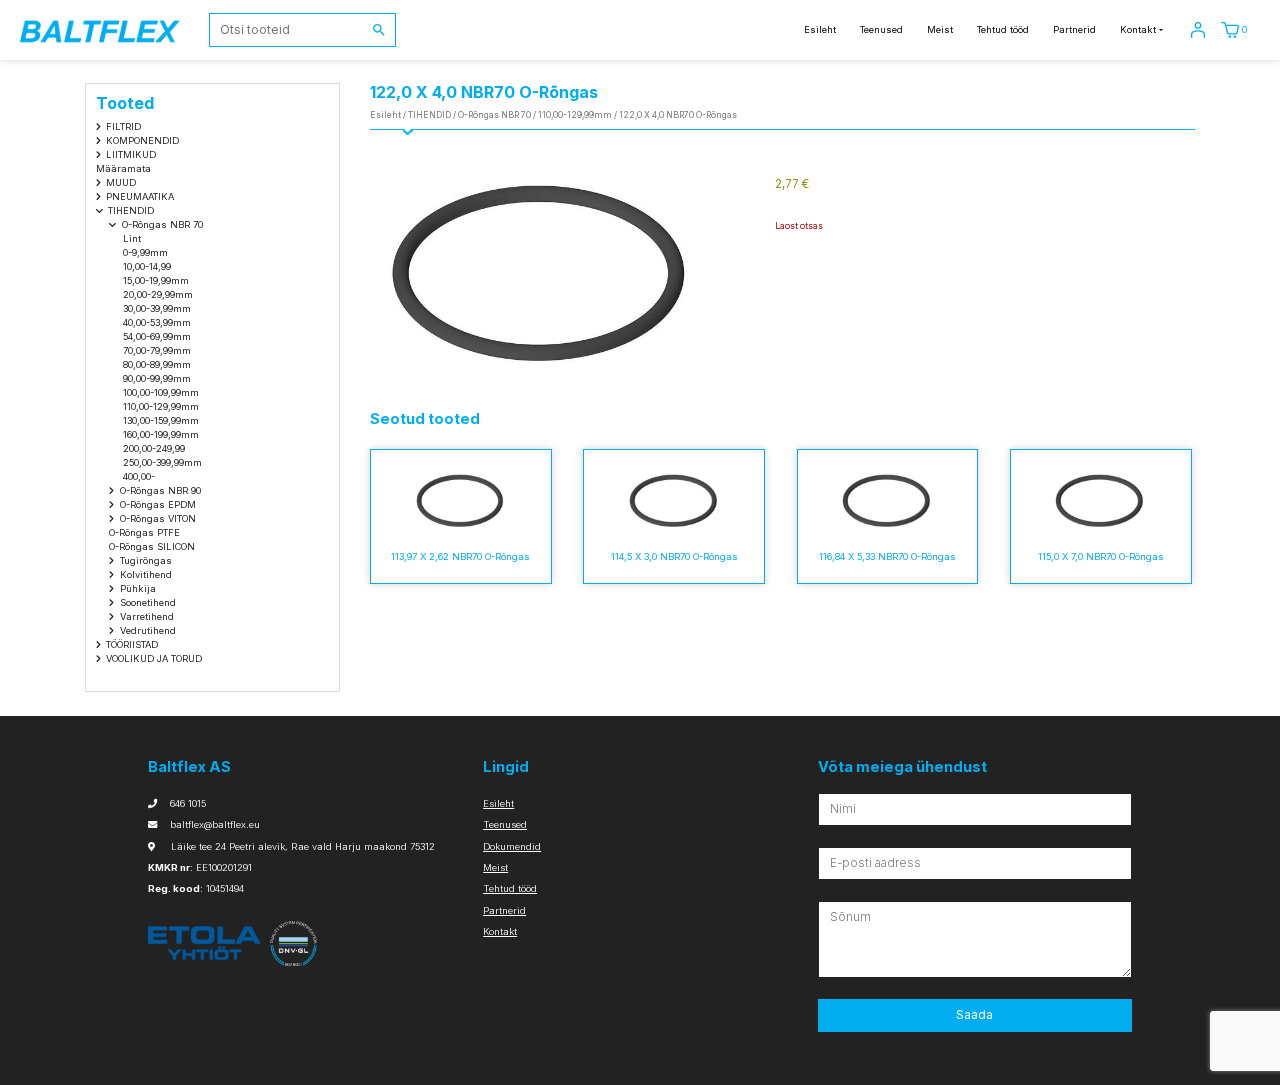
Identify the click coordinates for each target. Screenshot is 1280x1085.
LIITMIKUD (131, 154)
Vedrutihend (148, 630)
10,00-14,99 (147, 266)
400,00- (139, 476)
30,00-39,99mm (157, 308)
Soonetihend (148, 602)
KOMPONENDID (142, 140)
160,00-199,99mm (161, 434)
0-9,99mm (145, 252)
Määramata (123, 168)
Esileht (820, 29)
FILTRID (123, 126)
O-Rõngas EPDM (158, 504)
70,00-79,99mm (157, 350)
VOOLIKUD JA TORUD (154, 658)
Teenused (881, 29)
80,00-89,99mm (157, 364)
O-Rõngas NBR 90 (160, 490)
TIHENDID (131, 210)
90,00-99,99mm (157, 378)
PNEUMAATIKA (140, 196)
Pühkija (138, 588)
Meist (940, 29)
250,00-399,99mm (162, 462)
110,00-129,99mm (161, 406)
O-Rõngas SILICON (152, 546)
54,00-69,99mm (157, 336)
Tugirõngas (146, 560)
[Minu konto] (1198, 29)
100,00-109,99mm (161, 392)
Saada (974, 1014)
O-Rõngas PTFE (144, 532)
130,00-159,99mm (161, 420)
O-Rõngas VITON (158, 518)
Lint (132, 238)
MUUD (121, 182)
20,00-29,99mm (158, 294)
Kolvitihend (146, 574)
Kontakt (1138, 29)
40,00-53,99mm (157, 322)
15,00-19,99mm (156, 280)
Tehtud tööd (1003, 29)
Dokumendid (512, 846)
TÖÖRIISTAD (132, 644)
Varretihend (147, 616)
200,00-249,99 (154, 448)
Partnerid (1074, 29)
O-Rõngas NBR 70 (162, 224)
